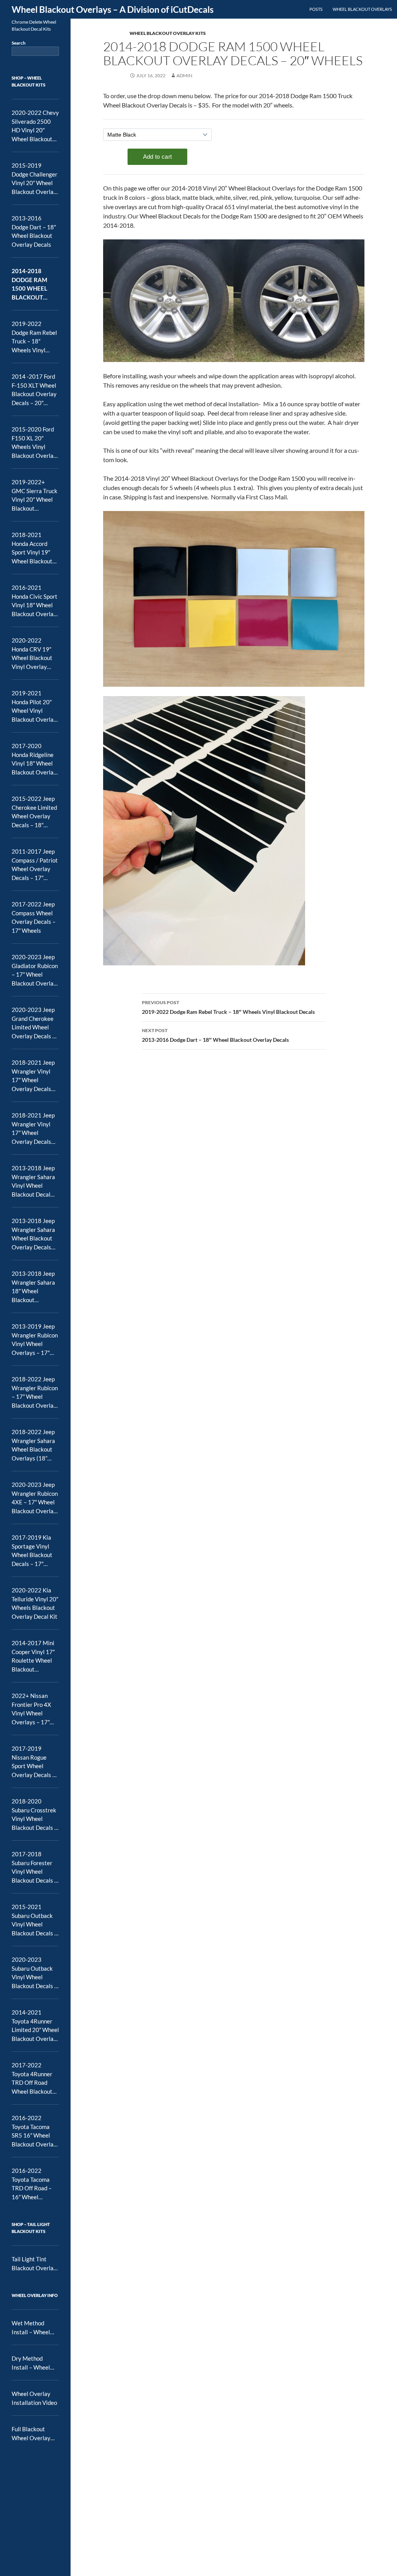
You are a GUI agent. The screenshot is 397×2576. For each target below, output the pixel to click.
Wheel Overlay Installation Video (34, 2398)
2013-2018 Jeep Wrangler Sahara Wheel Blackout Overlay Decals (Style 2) (33, 1234)
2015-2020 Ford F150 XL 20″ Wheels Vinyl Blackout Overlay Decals (34, 443)
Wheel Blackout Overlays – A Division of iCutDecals (113, 9)
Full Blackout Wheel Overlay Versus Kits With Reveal (33, 2434)
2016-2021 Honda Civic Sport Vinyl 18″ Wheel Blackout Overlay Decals (35, 601)
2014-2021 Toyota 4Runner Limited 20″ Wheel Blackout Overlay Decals (35, 2026)
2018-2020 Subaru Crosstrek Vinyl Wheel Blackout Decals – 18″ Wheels (35, 1815)
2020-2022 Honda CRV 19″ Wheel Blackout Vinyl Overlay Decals (32, 654)
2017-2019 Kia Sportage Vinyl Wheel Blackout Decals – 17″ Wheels (32, 1551)
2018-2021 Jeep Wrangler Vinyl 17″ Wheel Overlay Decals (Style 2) (33, 1129)
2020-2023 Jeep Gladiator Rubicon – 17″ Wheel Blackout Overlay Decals (35, 970)
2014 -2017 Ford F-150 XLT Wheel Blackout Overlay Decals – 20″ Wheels (34, 390)
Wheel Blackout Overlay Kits (168, 33)
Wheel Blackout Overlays (362, 9)
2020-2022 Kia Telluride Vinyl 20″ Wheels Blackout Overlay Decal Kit (35, 1603)
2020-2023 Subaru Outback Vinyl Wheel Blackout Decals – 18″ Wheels (35, 1973)
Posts (316, 9)
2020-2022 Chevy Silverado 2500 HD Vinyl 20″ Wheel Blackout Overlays (35, 126)
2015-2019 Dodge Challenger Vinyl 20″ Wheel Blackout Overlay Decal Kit (35, 179)
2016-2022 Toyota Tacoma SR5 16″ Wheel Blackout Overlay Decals (34, 2131)
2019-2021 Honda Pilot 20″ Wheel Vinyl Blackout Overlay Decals (34, 707)
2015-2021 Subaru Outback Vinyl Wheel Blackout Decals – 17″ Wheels (35, 1920)
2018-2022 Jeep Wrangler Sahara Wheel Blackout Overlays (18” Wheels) (33, 1445)
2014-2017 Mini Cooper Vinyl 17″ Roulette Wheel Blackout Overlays (33, 1656)
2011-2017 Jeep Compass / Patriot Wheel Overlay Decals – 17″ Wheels (35, 865)
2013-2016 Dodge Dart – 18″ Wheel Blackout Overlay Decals (215, 1035)
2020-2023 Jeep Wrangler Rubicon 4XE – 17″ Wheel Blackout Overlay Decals (35, 1498)
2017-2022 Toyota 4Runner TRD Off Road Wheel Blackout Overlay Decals (32, 2079)
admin (184, 75)
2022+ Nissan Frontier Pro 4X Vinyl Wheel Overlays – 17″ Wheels (31, 1709)
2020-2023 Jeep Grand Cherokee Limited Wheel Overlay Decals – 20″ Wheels (34, 1023)
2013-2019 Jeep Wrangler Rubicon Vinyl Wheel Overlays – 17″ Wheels (35, 1340)
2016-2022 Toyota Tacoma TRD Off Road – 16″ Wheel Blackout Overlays (32, 2184)
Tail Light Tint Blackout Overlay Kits (34, 2264)
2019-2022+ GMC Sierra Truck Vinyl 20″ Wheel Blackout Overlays (35, 495)
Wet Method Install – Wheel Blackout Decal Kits (31, 2328)
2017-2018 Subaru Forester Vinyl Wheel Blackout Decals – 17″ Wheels (35, 1867)
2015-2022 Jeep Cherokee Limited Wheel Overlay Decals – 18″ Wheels (34, 812)
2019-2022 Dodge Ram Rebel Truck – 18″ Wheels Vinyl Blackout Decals (228, 1007)
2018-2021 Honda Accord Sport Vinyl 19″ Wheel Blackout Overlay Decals (32, 548)
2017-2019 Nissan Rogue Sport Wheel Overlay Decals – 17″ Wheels (34, 1762)
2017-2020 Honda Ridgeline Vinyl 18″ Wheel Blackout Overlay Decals (34, 759)
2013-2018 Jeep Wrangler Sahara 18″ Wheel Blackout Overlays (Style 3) (35, 1287)
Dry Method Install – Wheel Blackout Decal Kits (31, 2363)
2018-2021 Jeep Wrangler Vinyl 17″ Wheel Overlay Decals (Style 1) (33, 1076)
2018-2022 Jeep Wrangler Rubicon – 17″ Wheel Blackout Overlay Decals (35, 1393)
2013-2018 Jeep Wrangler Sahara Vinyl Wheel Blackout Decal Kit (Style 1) (33, 1181)
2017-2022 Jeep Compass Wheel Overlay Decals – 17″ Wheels (34, 917)
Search (19, 43)
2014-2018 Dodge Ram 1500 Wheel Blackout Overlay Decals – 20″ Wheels (30, 284)
